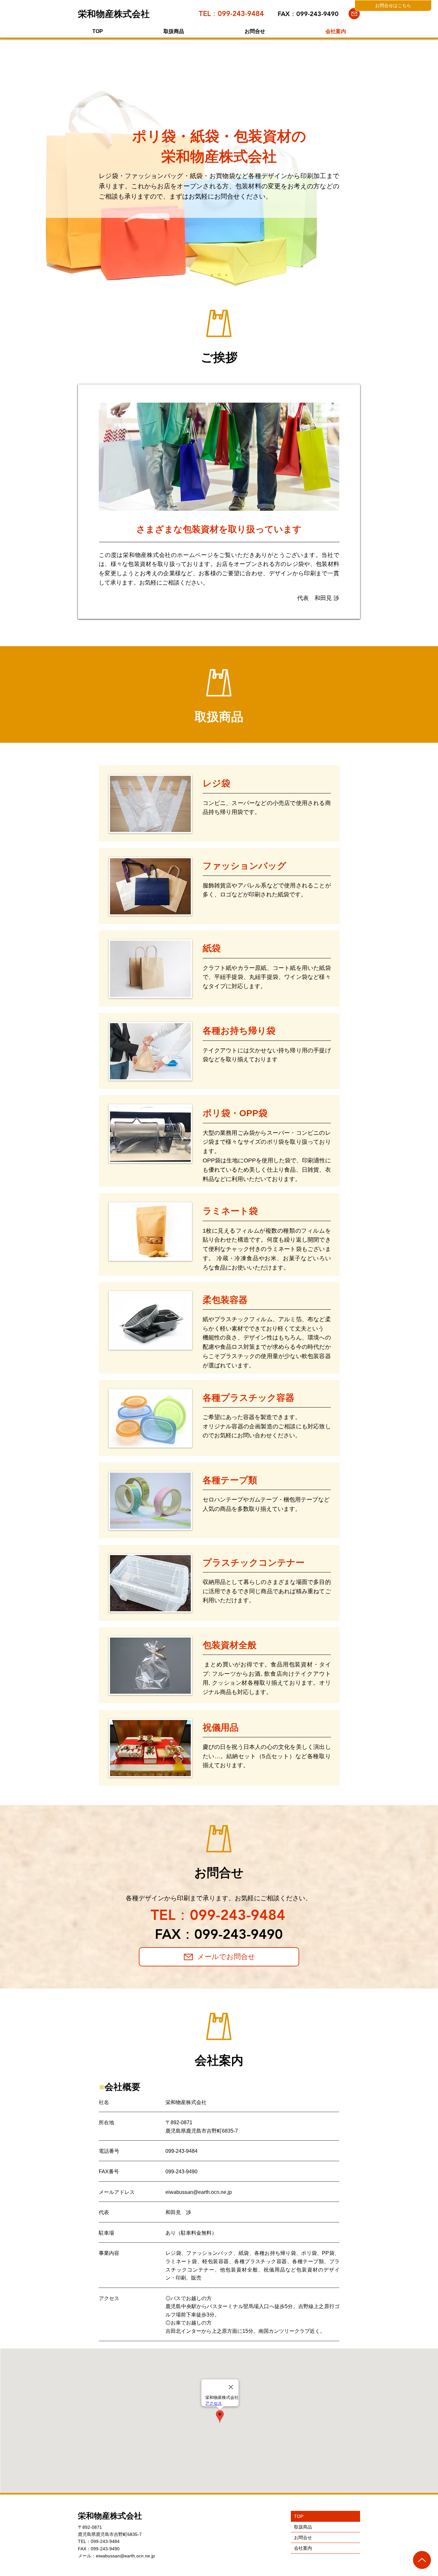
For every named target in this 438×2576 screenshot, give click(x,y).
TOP (299, 2516)
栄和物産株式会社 (110, 2516)
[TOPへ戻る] (422, 2560)
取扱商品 (303, 2527)
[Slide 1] (219, 275)
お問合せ (303, 2537)
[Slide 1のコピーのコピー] (212, 275)
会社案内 (303, 2548)
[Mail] (354, 14)
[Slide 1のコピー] (226, 275)
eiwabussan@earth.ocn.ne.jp (125, 2556)
